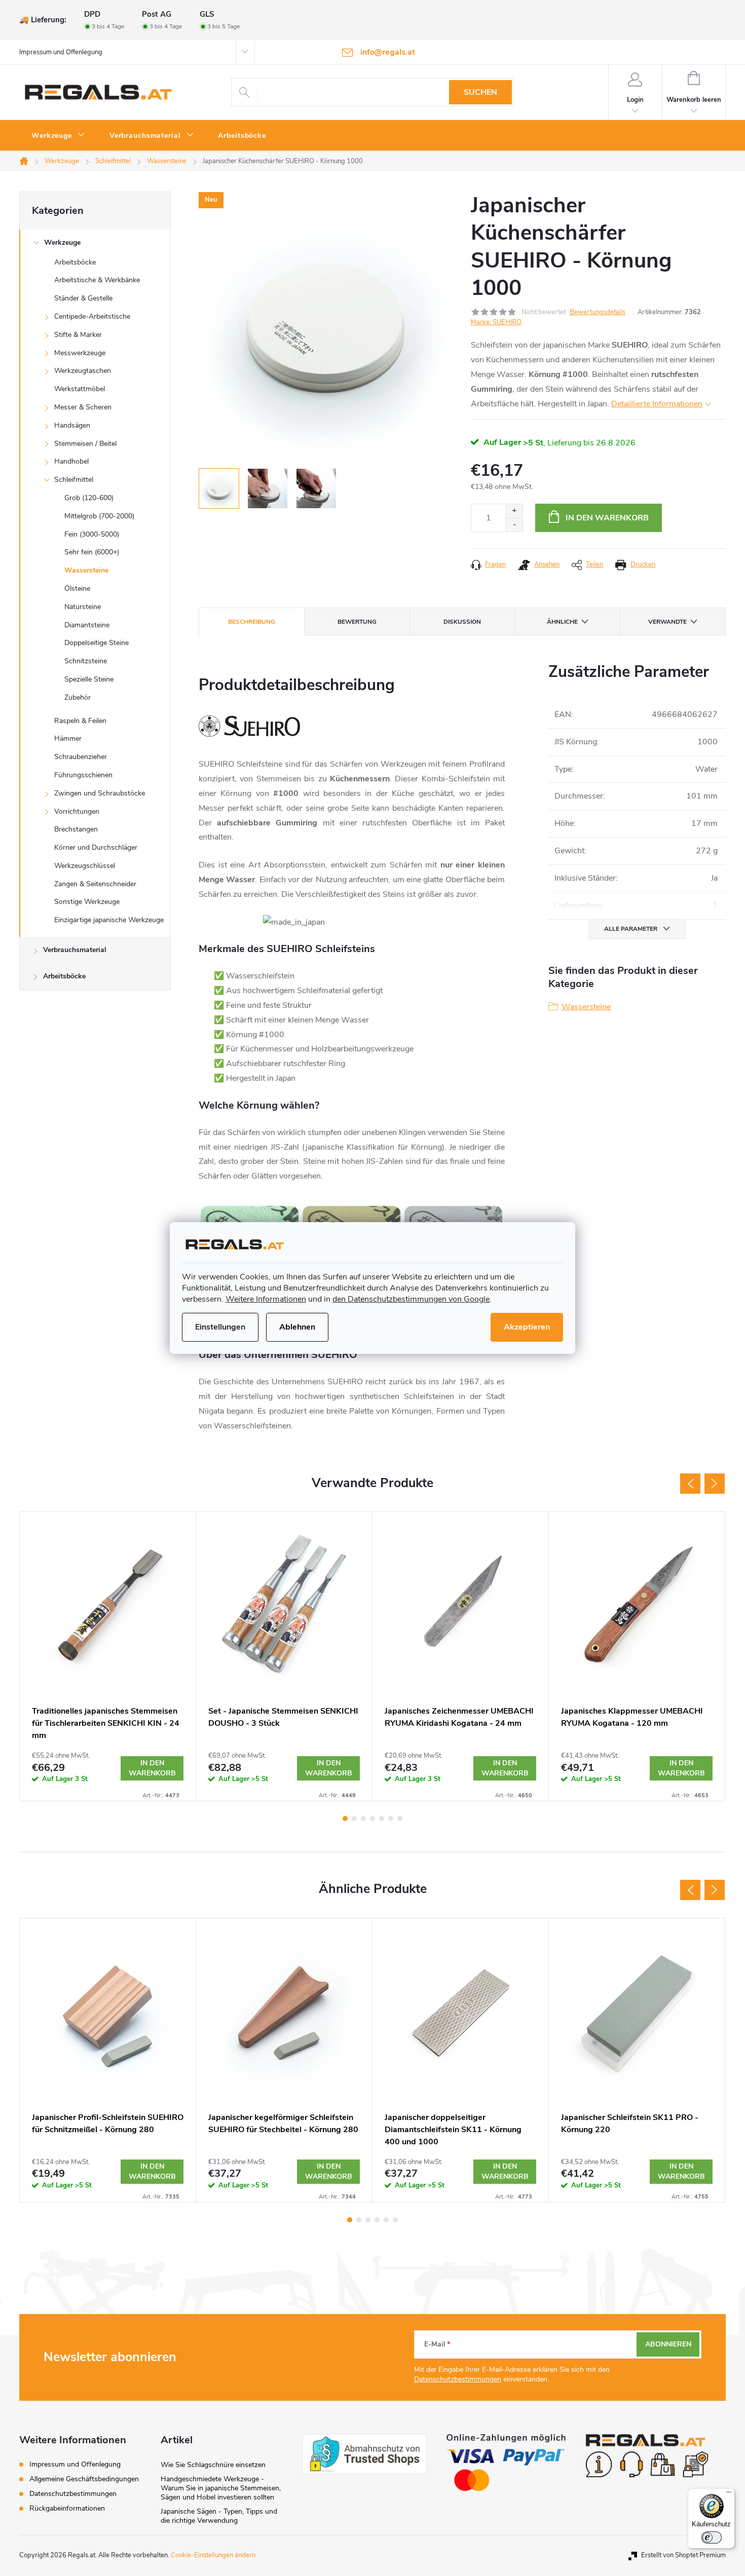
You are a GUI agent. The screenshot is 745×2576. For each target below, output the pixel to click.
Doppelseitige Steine (97, 643)
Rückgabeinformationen (67, 2508)
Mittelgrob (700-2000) (99, 516)
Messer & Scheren (83, 407)
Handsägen (72, 425)
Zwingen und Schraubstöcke (100, 793)
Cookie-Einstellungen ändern (213, 2555)
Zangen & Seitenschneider (95, 884)
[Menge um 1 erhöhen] (514, 511)
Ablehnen (297, 1327)
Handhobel (71, 461)
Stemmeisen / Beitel (85, 444)
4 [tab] (372, 1819)
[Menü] (729, 2494)
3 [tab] (363, 1819)
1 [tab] (345, 1819)
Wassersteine (86, 570)
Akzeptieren (527, 1327)
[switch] (712, 2537)
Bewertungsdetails (598, 312)
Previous (690, 1484)
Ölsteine (77, 589)
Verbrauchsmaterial (75, 950)
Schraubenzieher (81, 757)
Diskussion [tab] (462, 622)
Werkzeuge (62, 242)
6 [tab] (391, 1819)
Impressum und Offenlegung (61, 52)
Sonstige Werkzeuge (87, 902)
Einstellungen (220, 1327)
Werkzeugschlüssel (85, 866)
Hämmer (68, 738)
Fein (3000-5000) (92, 534)
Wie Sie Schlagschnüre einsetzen (213, 2465)
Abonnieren (668, 2344)
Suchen (480, 92)
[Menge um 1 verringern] (514, 525)
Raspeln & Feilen (80, 721)
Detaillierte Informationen (657, 404)
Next (715, 1484)
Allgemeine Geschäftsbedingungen (84, 2479)
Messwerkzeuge (80, 353)
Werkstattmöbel (80, 389)
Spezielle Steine (89, 679)
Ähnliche (562, 622)
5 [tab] (382, 1819)
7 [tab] (400, 1819)
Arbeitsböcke (75, 262)
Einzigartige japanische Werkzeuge (109, 920)
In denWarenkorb (152, 1768)
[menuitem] (58, 136)
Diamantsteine (87, 625)
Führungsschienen (83, 775)
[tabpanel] (108, 1656)
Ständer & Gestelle (83, 298)
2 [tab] (354, 1819)
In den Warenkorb (607, 518)
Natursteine (83, 607)
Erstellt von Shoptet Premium (683, 2555)
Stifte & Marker (78, 335)
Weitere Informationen (266, 1299)
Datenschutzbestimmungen (458, 2379)
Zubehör (78, 697)
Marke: (496, 322)
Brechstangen (76, 829)
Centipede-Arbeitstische (92, 316)
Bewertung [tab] (357, 622)
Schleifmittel (74, 480)
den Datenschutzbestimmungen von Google (411, 1299)
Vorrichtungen (77, 811)
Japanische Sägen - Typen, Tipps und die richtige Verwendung (219, 2516)
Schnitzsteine (86, 661)
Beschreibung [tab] (252, 622)
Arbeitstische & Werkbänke (97, 280)
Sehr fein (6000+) (92, 552)
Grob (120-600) (89, 498)
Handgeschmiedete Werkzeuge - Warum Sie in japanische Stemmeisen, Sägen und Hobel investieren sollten (221, 2488)
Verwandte (667, 622)
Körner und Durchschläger (96, 847)
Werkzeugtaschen (83, 371)
